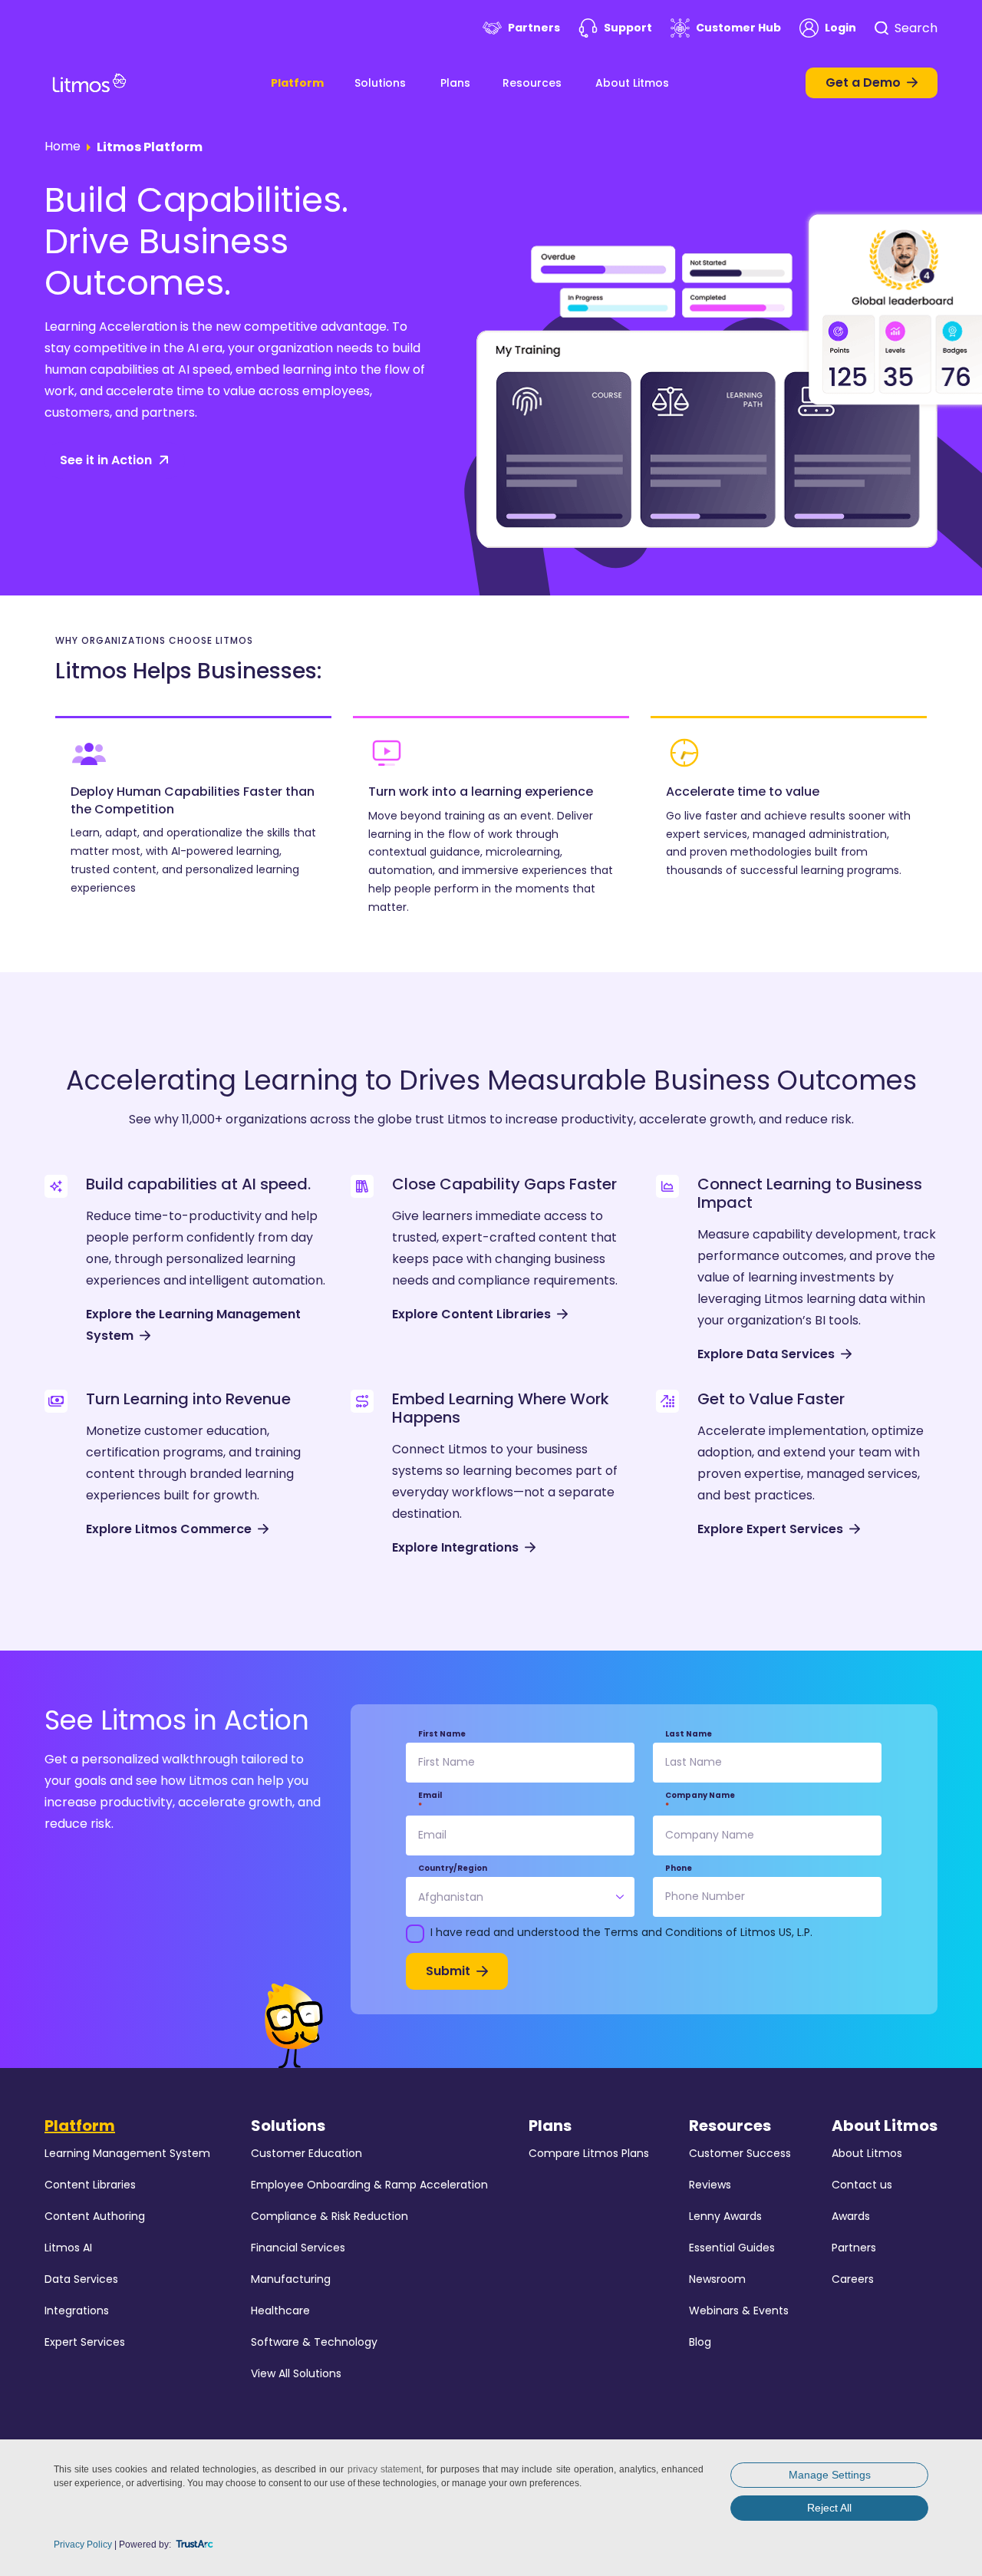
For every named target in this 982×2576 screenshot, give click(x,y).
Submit (448, 1971)
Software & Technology (314, 2342)
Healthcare (280, 2310)
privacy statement (384, 2469)
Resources (532, 83)
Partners (534, 28)
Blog (700, 2342)
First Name (442, 1734)
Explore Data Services (766, 1354)
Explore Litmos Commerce (169, 1529)
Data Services (81, 2279)
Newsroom (717, 2279)
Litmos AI (68, 2248)
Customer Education (306, 2153)
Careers (853, 2279)
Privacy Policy (83, 2545)
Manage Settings (830, 2475)
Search (916, 28)
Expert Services (85, 2342)
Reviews (710, 2185)
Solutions (380, 83)
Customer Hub (738, 28)
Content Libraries (90, 2185)
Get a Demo (863, 82)
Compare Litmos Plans (589, 2153)
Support (628, 28)
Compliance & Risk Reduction (330, 2216)
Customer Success (740, 2153)
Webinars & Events (739, 2310)
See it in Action (106, 460)
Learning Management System (127, 2153)
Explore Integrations (455, 1547)
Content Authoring (95, 2216)
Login (840, 28)
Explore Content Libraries (471, 1314)
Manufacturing (291, 2279)
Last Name (689, 1734)
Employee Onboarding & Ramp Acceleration (369, 2185)
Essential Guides (732, 2248)
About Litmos (632, 83)
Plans (455, 83)
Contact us (862, 2185)
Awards (851, 2216)
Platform (297, 83)
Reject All (829, 2508)
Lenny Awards (725, 2216)
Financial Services (298, 2248)
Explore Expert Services (770, 1529)
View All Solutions (296, 2373)
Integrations (77, 2310)
